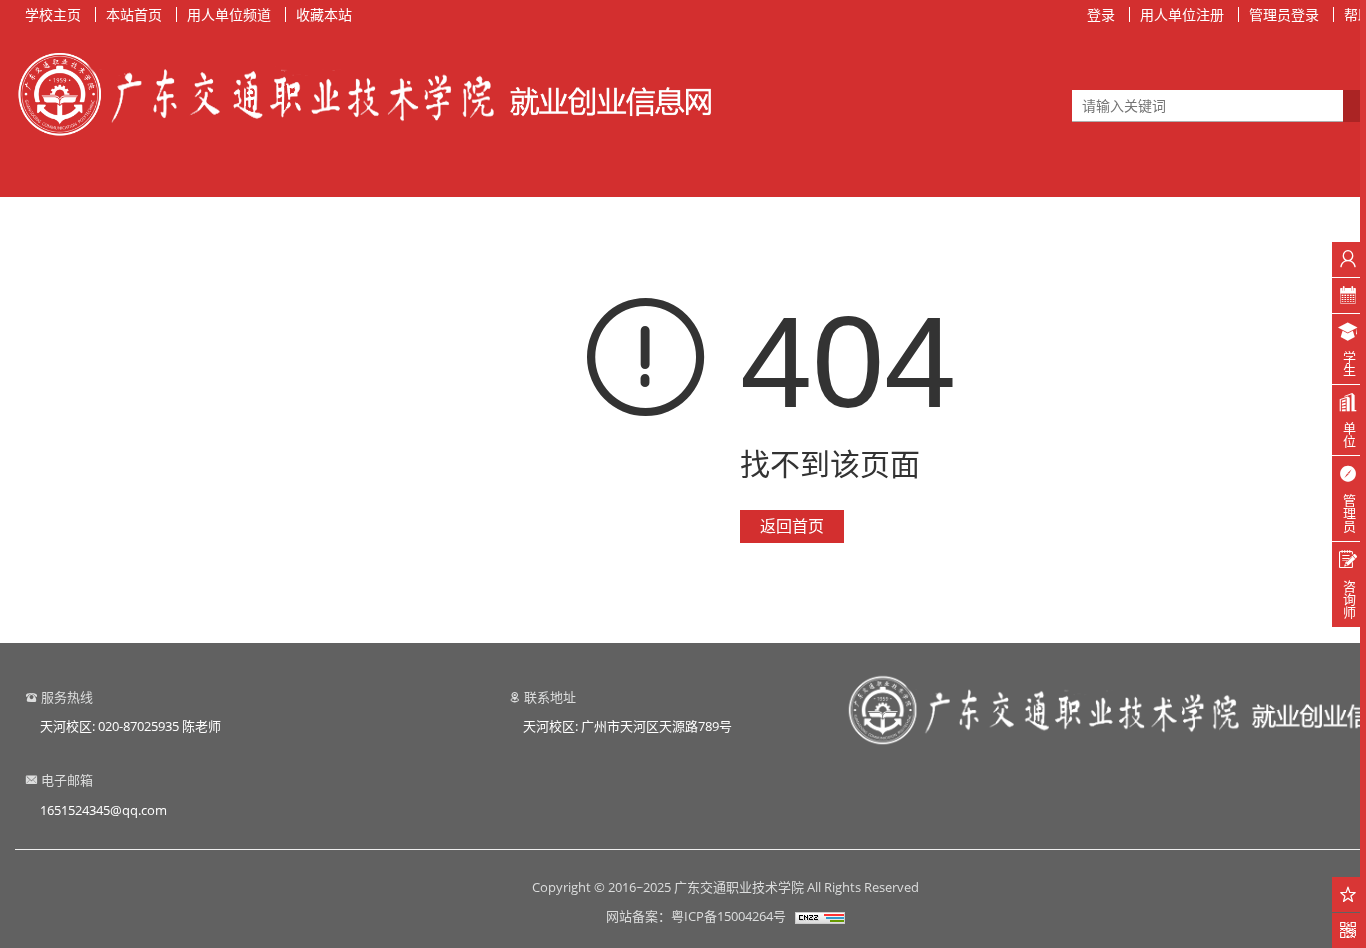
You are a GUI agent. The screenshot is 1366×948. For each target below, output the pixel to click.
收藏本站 (324, 14)
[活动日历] (1348, 295)
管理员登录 (1284, 14)
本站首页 (134, 14)
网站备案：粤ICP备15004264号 (696, 916)
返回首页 (792, 526)
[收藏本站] (1348, 894)
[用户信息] (1348, 259)
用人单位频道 (229, 14)
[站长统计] (820, 916)
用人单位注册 (1182, 14)
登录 (1101, 14)
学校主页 (53, 14)
